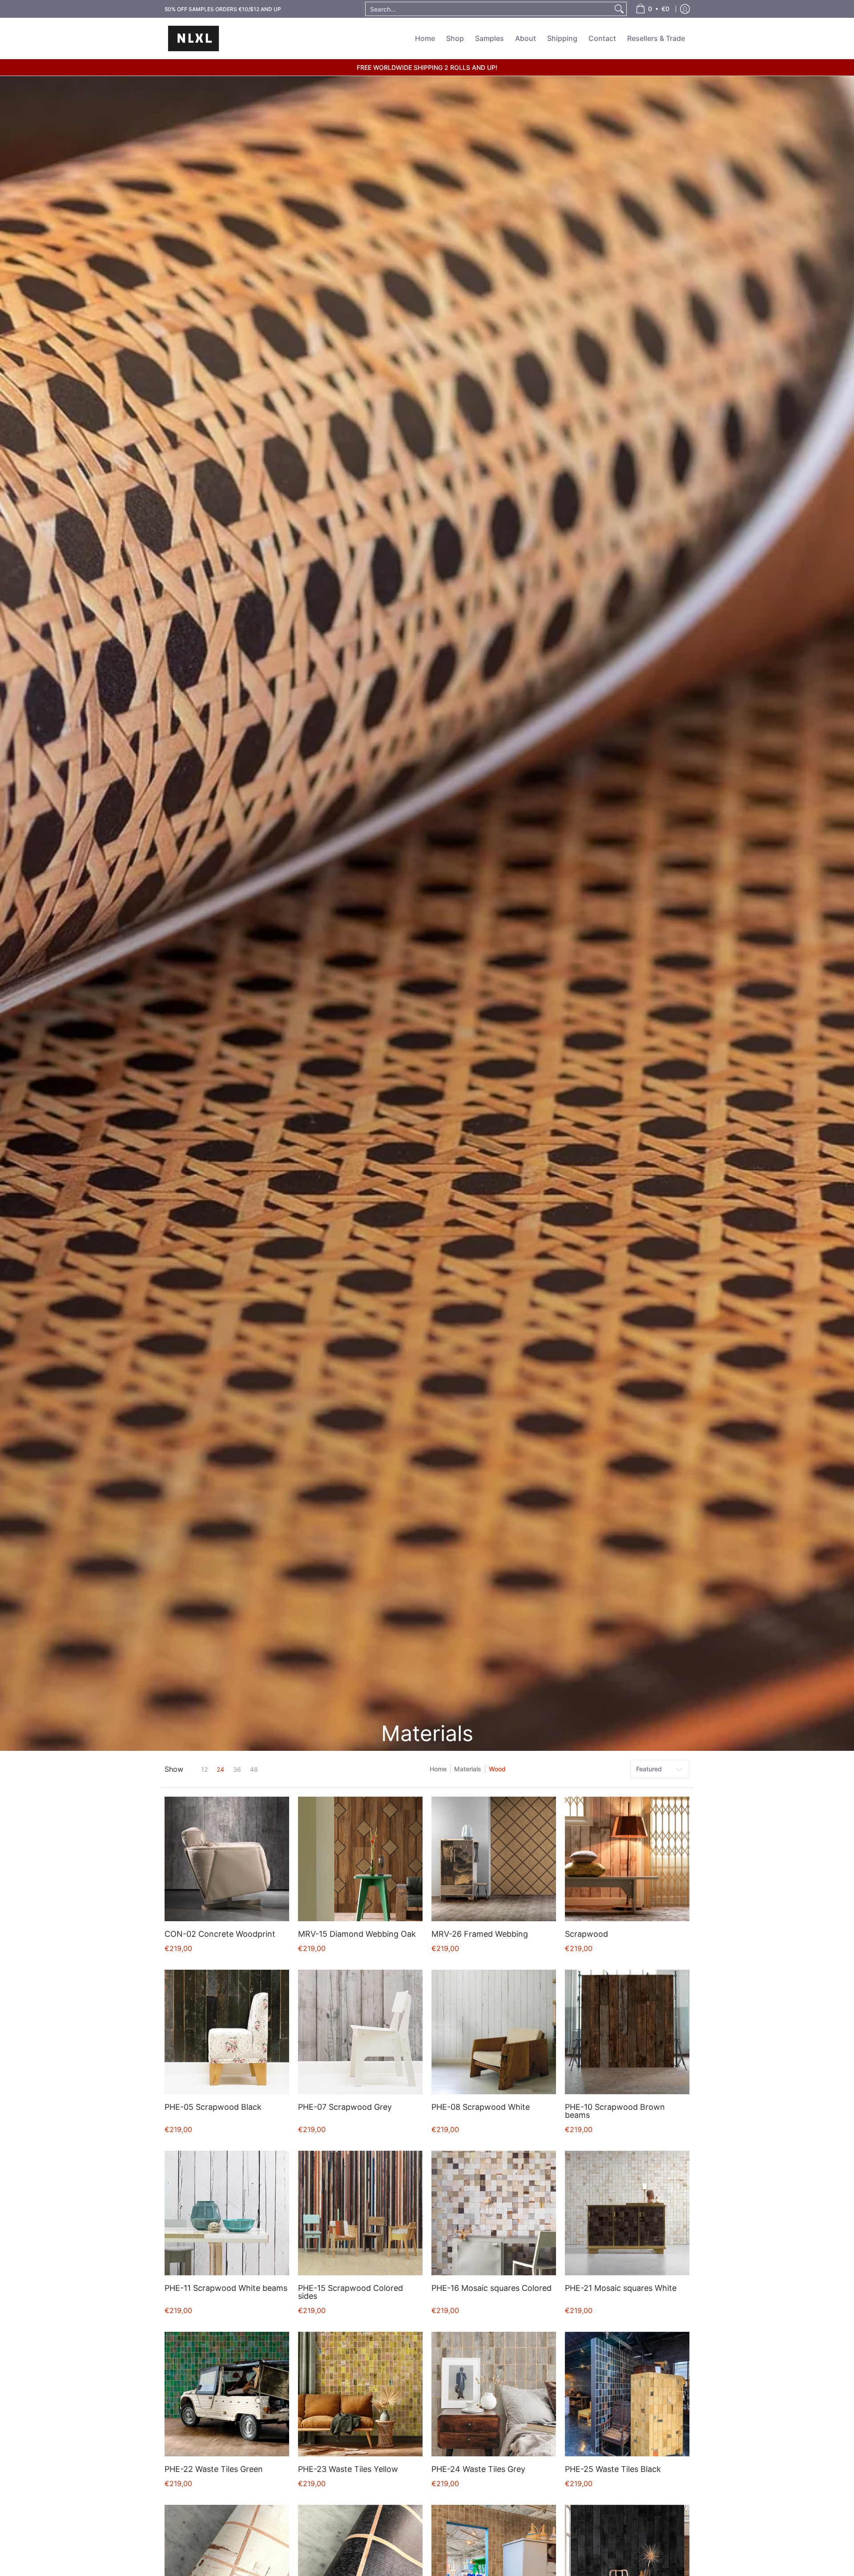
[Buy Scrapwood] (627, 1859)
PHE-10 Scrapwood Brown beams (615, 2111)
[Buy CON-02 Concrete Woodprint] (227, 1859)
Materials (468, 1769)
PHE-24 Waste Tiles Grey (478, 2469)
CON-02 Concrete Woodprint (220, 1934)
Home (438, 1769)
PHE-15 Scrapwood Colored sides (350, 2292)
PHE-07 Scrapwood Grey (345, 2107)
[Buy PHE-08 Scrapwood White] (494, 2032)
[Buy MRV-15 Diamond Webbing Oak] (360, 1859)
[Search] (619, 9)
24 (220, 1770)
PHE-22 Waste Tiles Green (214, 2469)
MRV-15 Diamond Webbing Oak (357, 1934)
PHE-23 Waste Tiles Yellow (348, 2469)
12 (204, 1770)
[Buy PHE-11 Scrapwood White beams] (227, 2213)
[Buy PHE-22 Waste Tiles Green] (227, 2394)
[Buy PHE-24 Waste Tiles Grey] (494, 2394)
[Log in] (685, 9)
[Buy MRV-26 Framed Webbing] (494, 1859)
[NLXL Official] (193, 38)
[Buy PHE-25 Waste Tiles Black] (627, 2394)
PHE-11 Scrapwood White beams (226, 2288)
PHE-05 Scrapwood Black (213, 2107)
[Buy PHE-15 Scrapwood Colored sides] (360, 2213)
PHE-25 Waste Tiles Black (613, 2469)
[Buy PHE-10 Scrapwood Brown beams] (627, 2032)
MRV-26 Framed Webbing (480, 1934)
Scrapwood (586, 1934)
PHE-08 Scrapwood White (481, 2107)
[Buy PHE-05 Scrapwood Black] (227, 2032)
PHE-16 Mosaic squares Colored (491, 2288)
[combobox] (489, 9)
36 (237, 1770)
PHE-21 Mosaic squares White (621, 2288)
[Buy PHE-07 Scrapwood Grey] (360, 2032)
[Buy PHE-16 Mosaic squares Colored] (494, 2213)
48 (254, 1770)
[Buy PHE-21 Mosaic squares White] (627, 2213)
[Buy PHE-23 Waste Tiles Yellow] (360, 2394)
